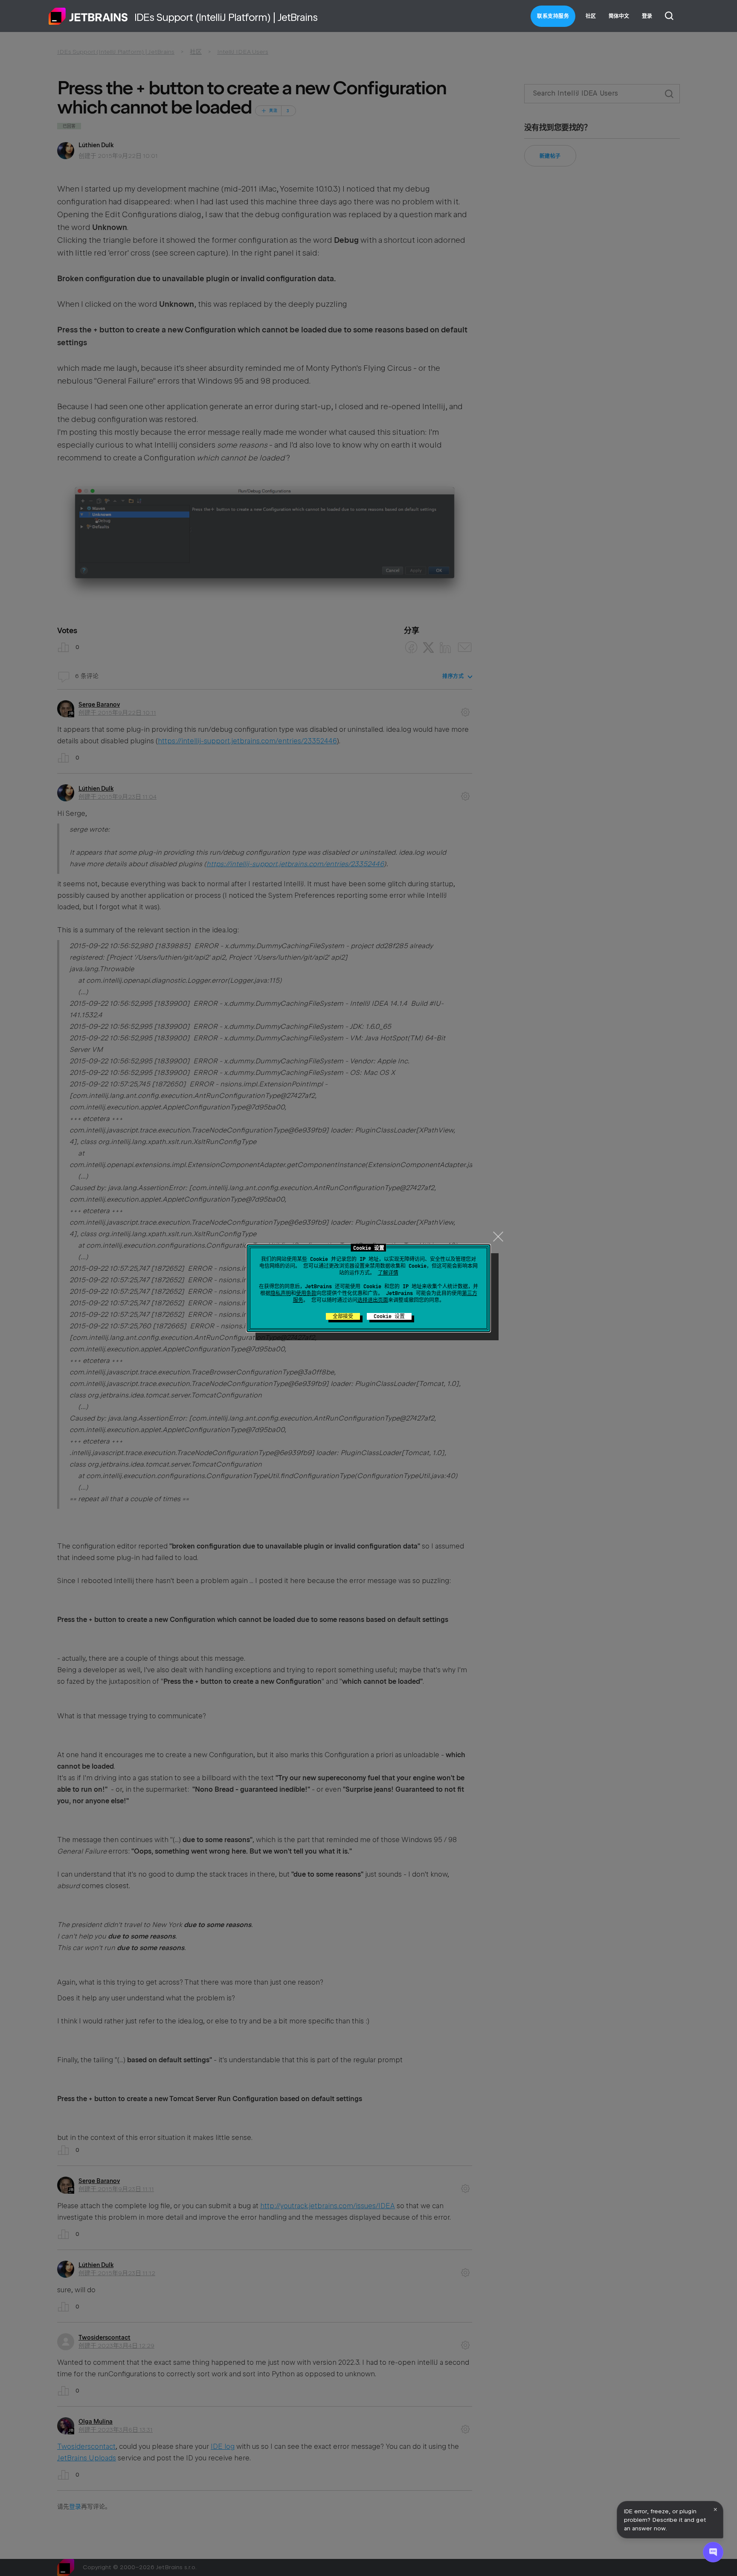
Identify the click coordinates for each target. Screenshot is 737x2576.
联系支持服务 (553, 16)
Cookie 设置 (389, 1316)
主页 (88, 16)
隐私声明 (281, 1293)
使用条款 (306, 1293)
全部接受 (343, 1316)
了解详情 (388, 1273)
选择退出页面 (373, 1300)
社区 (591, 16)
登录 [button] (647, 16)
